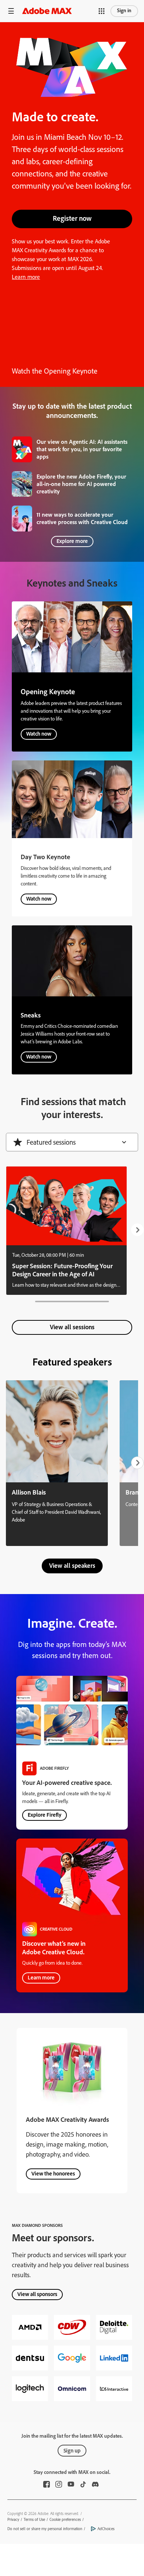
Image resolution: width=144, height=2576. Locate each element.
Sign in (124, 11)
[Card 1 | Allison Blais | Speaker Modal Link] (57, 1463)
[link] (72, 449)
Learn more (26, 277)
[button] (11, 11)
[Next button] (137, 1230)
